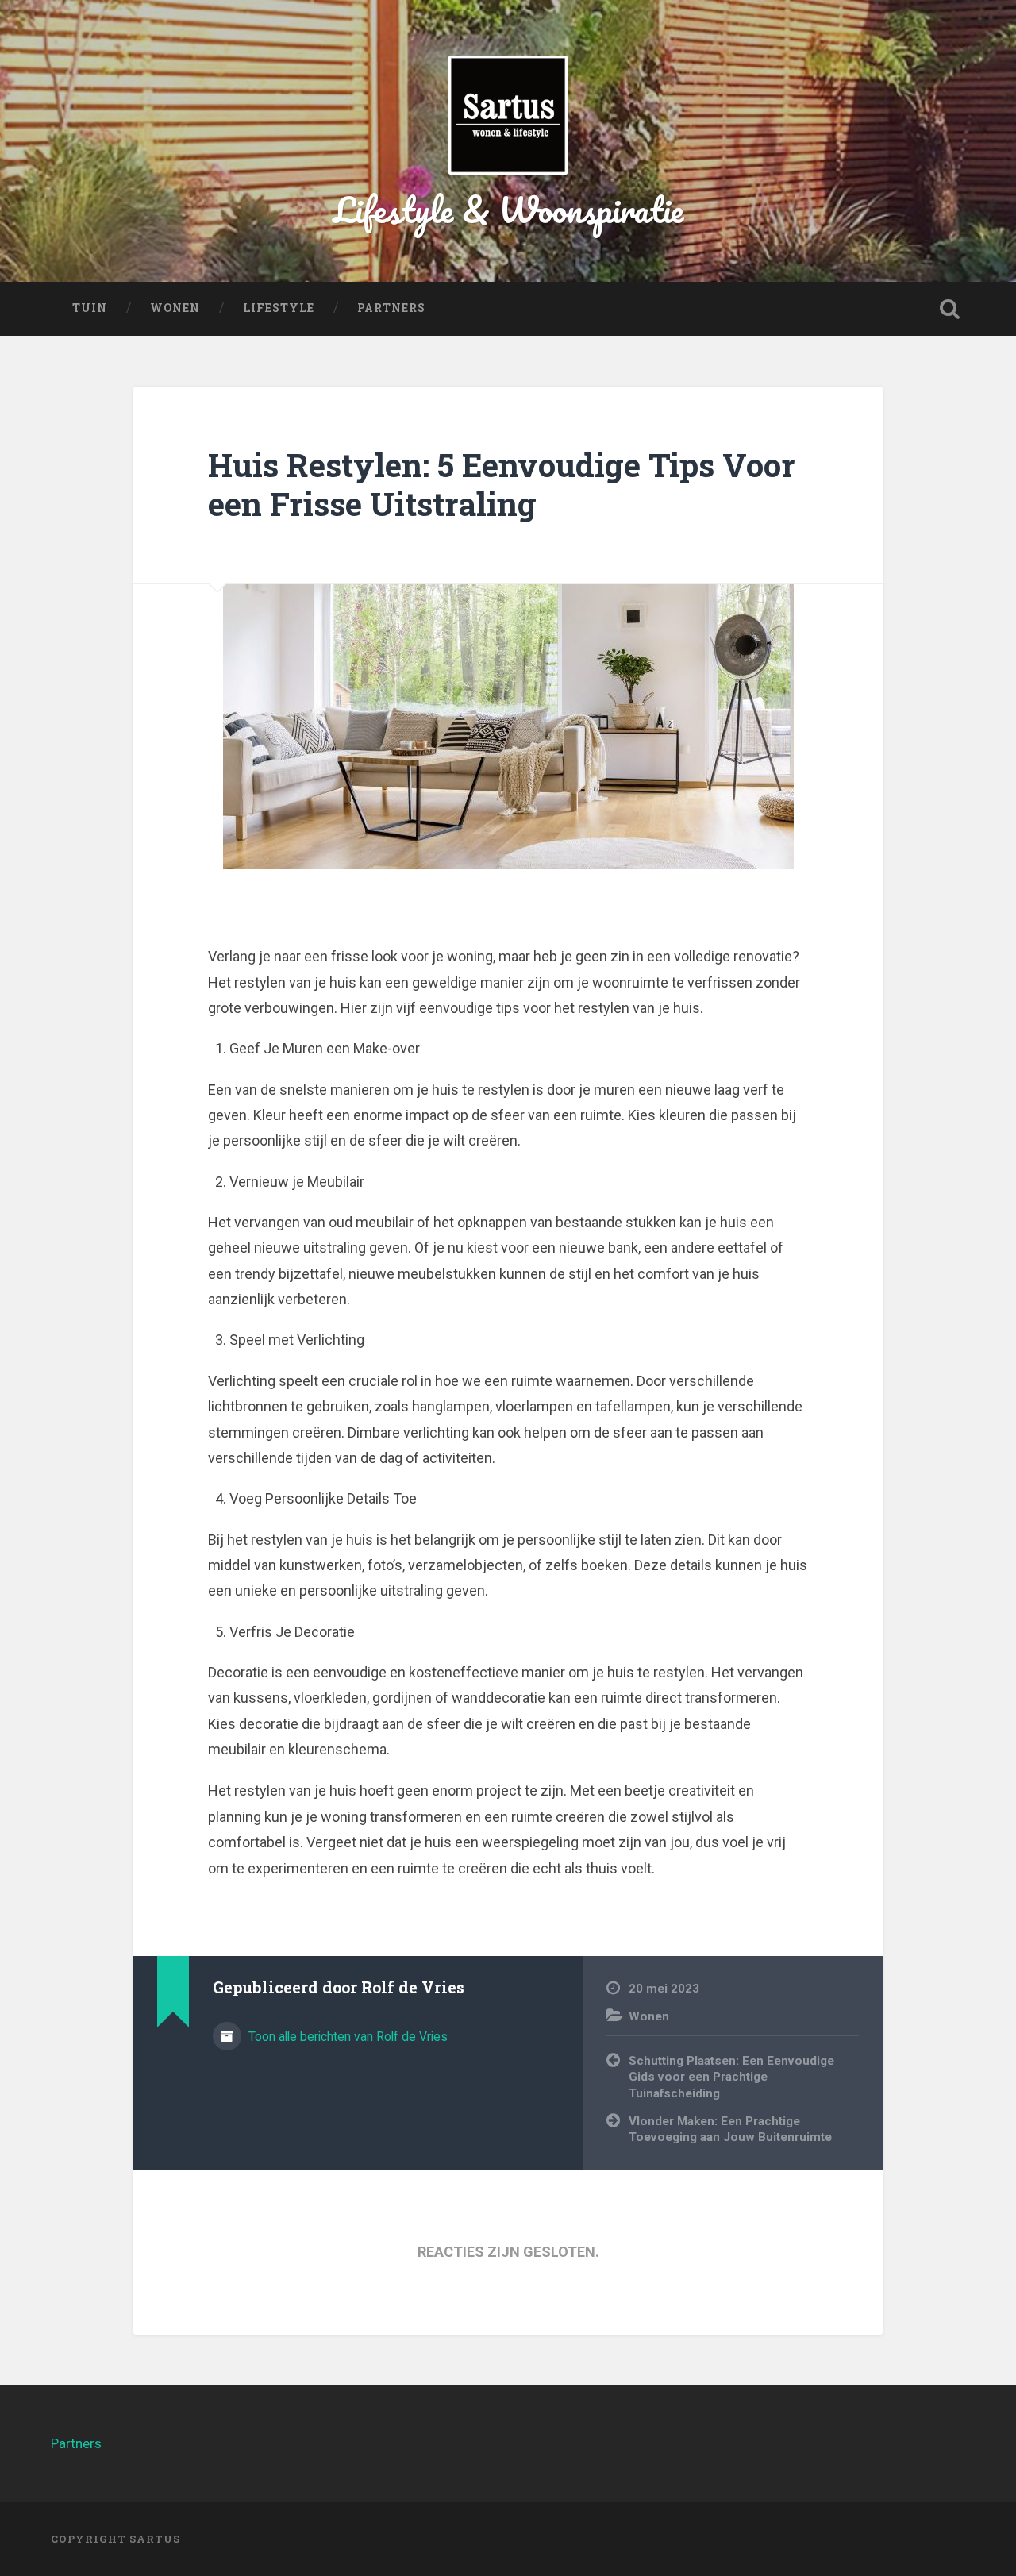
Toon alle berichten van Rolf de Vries (346, 2037)
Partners (391, 308)
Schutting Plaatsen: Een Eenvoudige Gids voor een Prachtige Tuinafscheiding (731, 2077)
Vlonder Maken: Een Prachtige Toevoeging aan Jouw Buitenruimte (730, 2129)
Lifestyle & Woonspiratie (508, 209)
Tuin (90, 308)
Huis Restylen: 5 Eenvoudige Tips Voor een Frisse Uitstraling (502, 484)
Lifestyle (279, 308)
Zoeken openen (949, 309)
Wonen (175, 308)
